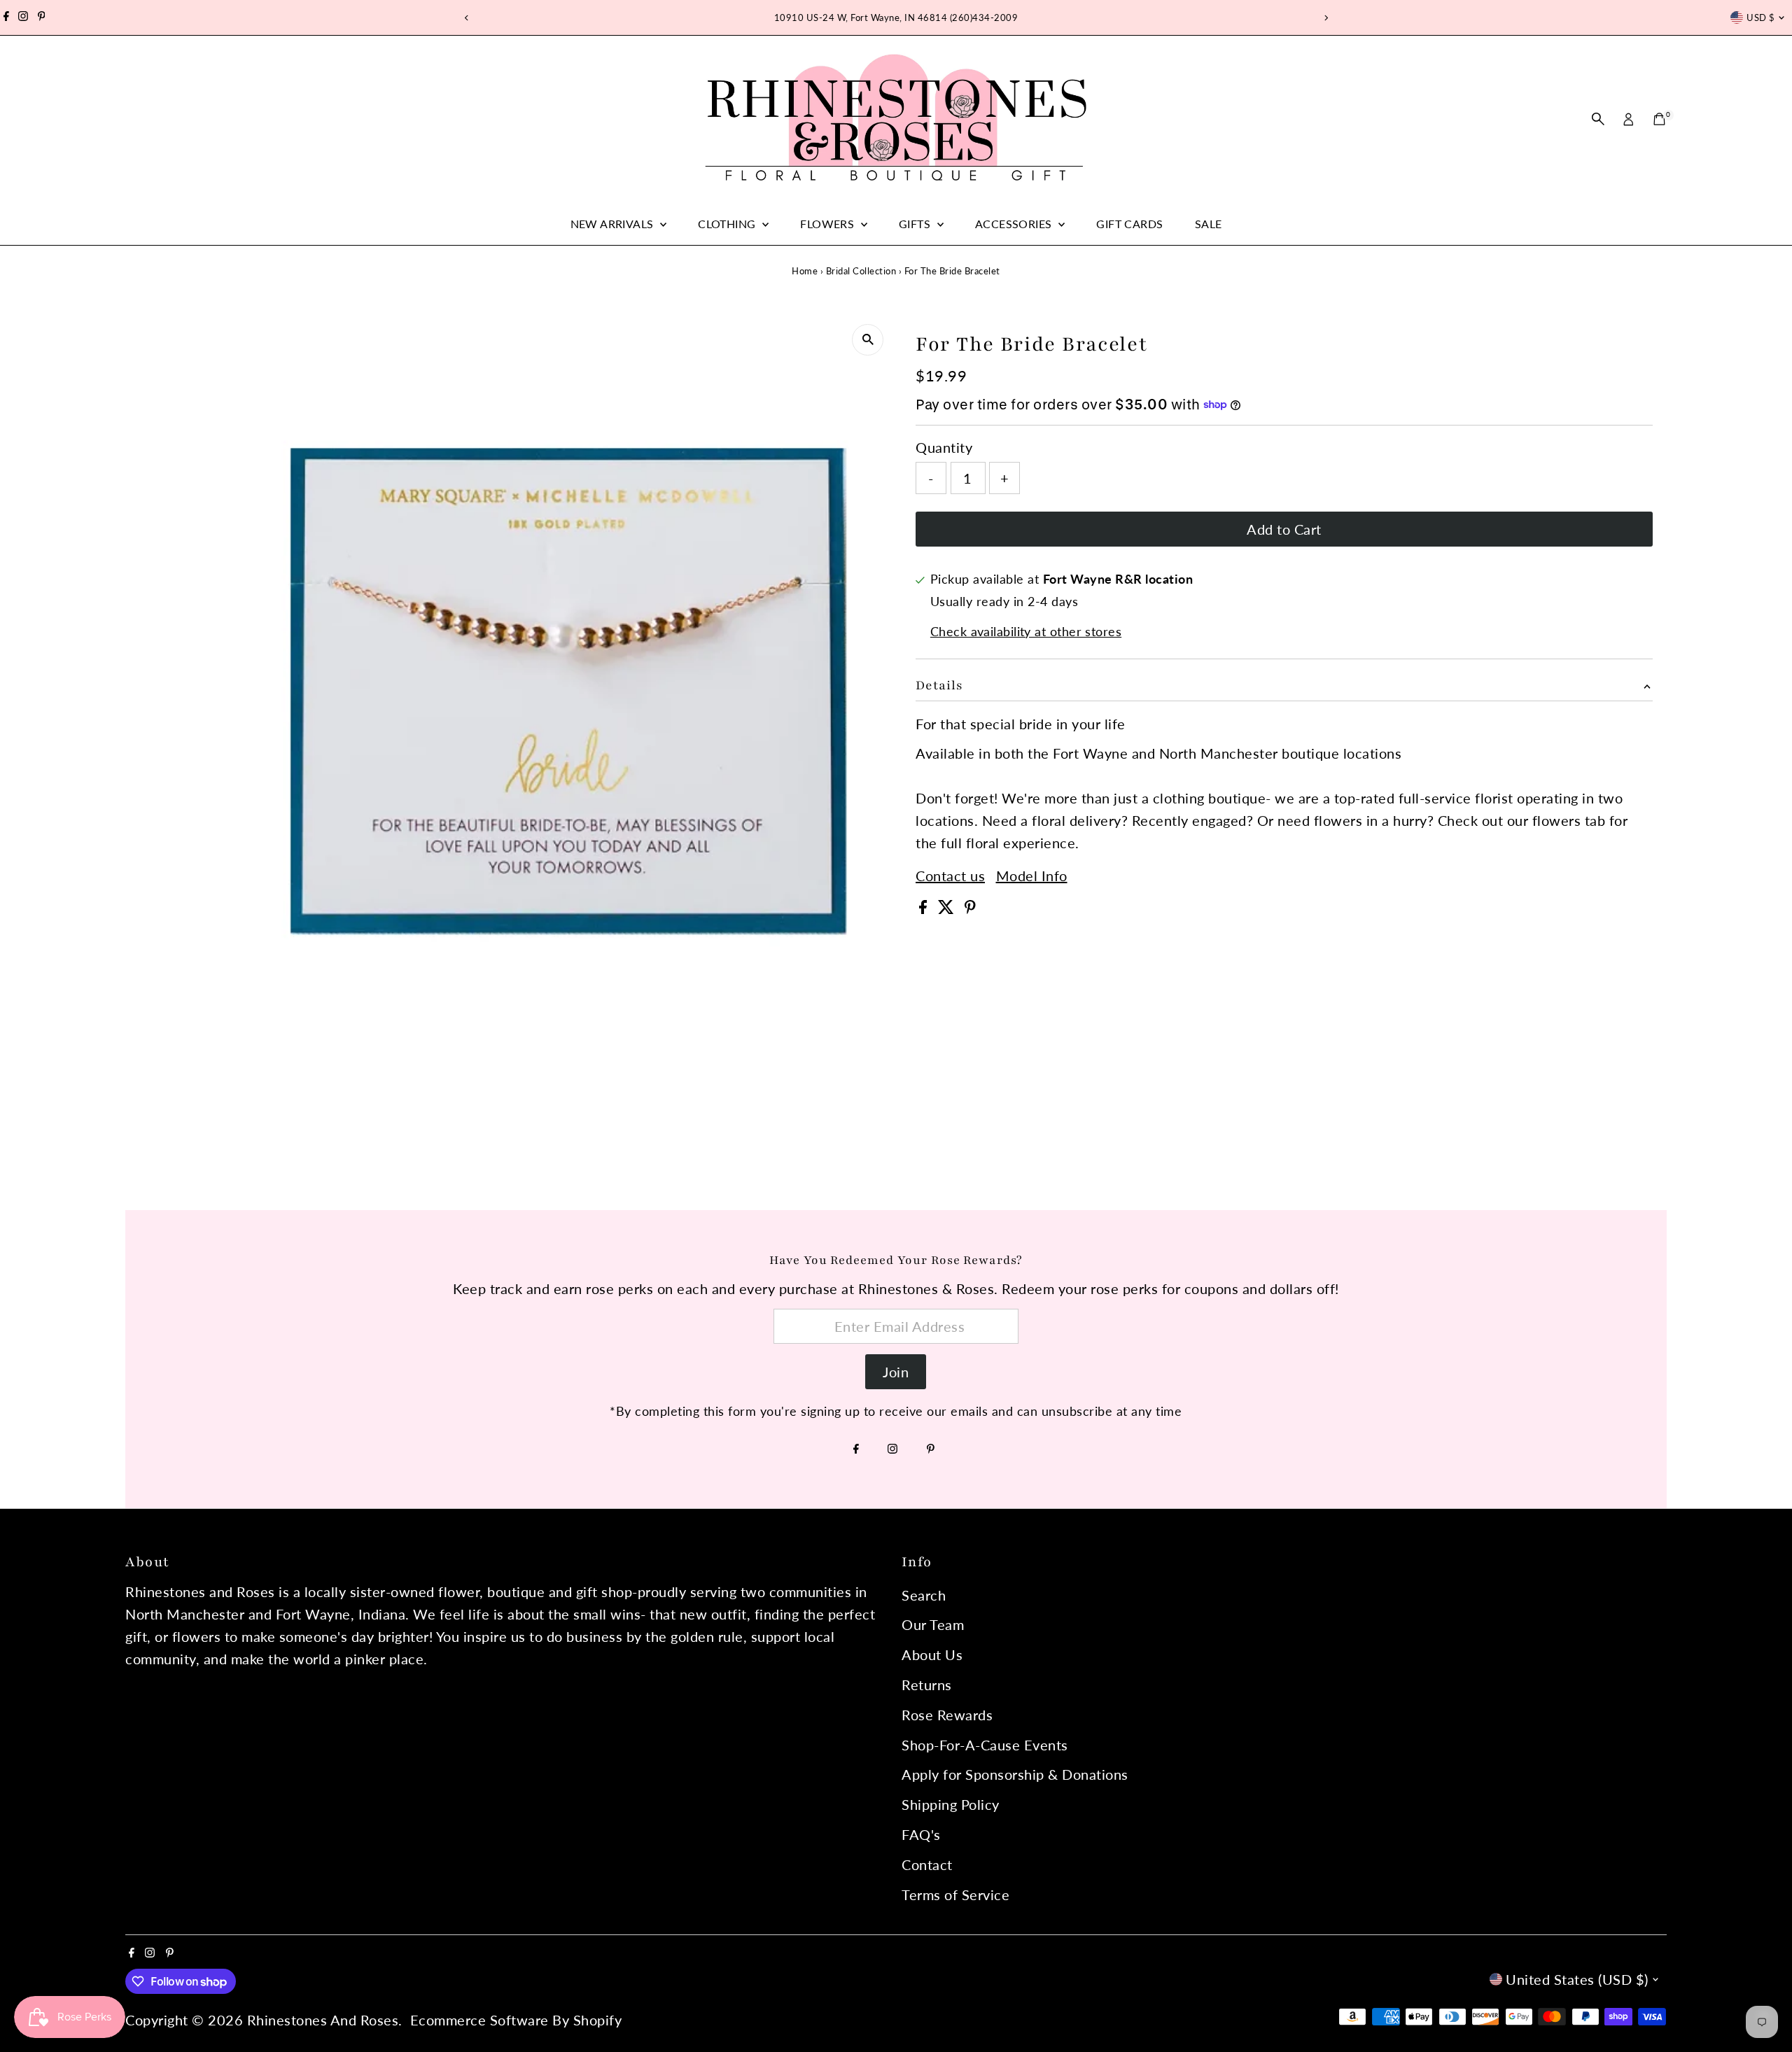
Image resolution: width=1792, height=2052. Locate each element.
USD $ (1760, 17)
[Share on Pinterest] (970, 908)
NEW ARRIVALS (614, 224)
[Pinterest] (42, 17)
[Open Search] (1598, 119)
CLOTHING (728, 224)
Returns (927, 1685)
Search (924, 1595)
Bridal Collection (861, 271)
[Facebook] (6, 17)
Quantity (944, 447)
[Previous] (467, 18)
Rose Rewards (947, 1715)
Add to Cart (1284, 529)
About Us (932, 1654)
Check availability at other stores (1026, 631)
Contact (927, 1864)
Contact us (950, 876)
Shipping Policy (951, 1804)
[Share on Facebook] (925, 908)
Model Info (1032, 876)
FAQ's (921, 1834)
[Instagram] (23, 17)
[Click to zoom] (868, 340)
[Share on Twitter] (948, 908)
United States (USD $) (1577, 1979)
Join (896, 1372)
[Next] (1325, 18)
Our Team (933, 1624)
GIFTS (916, 224)
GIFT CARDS (1129, 224)
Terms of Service (955, 1895)
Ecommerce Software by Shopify (516, 2020)
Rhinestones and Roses (323, 2020)
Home (805, 271)
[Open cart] (1659, 119)
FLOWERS (828, 224)
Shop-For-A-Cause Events (985, 1745)
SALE (1209, 224)
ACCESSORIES (1015, 224)
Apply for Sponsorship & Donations (1015, 1774)
